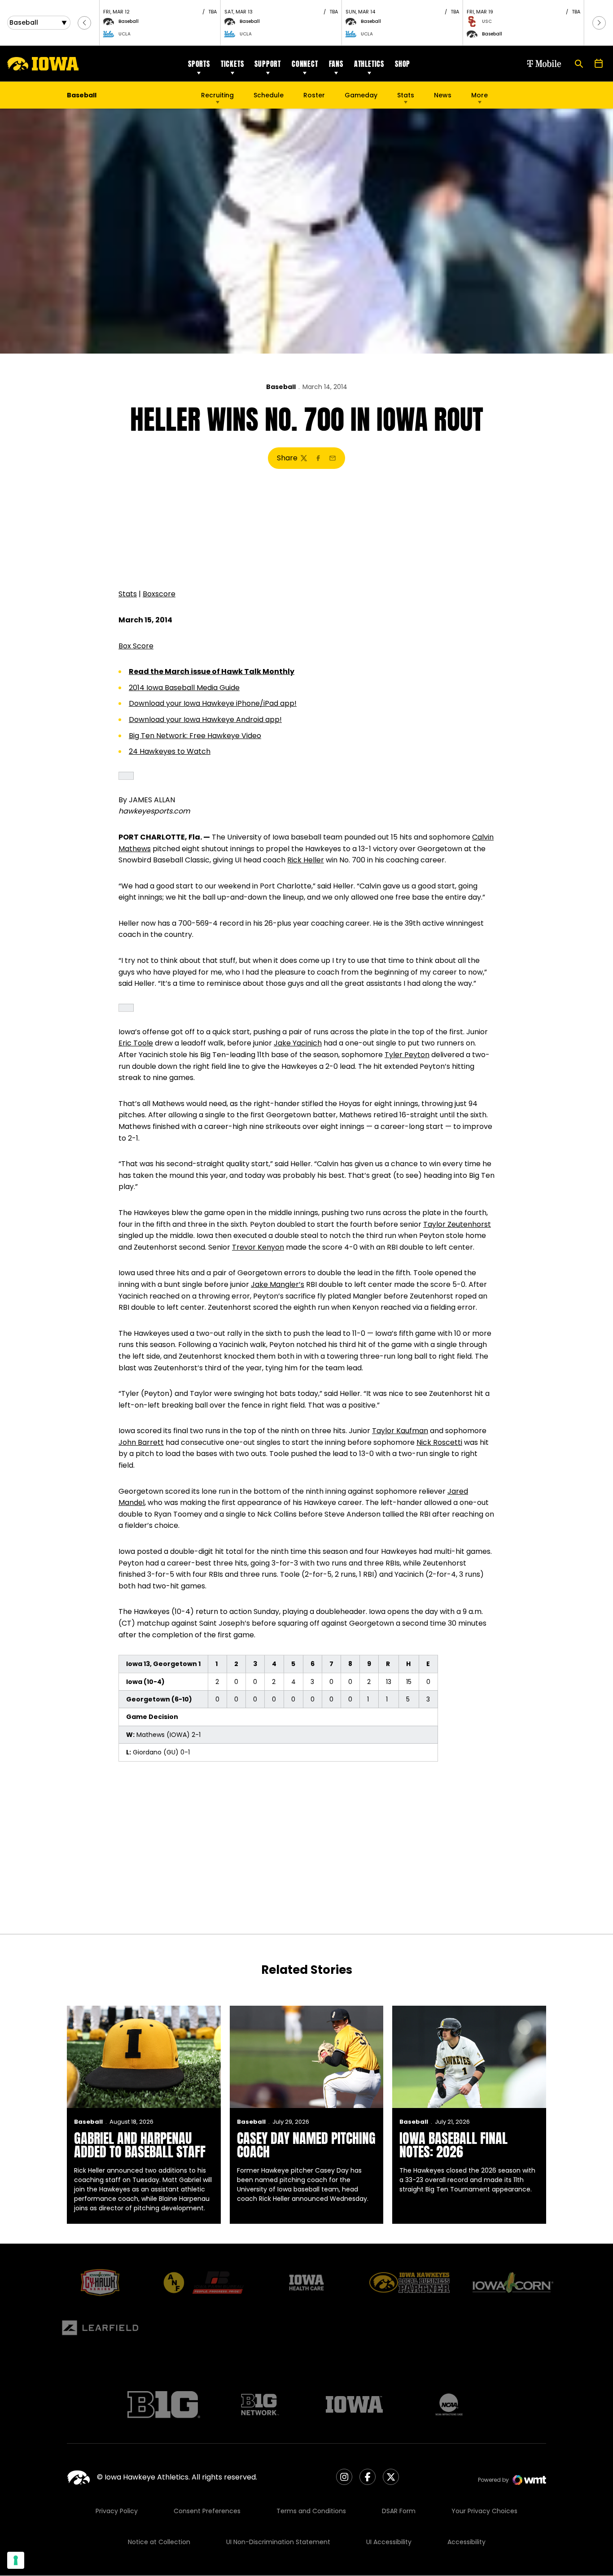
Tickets (232, 64)
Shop (403, 64)
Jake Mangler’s (278, 1284)
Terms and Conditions (311, 2511)
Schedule (269, 95)
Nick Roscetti (439, 1442)
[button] (84, 23)
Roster (314, 95)
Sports (199, 64)
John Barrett (141, 1442)
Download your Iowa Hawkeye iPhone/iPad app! (213, 703)
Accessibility (466, 2542)
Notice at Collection (159, 2542)
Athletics (369, 64)
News (443, 95)
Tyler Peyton (407, 1055)
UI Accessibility (389, 2542)
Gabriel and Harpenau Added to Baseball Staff (140, 2145)
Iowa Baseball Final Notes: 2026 (453, 2145)
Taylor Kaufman (400, 1431)
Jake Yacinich (298, 1043)
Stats (406, 95)
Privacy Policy (117, 2511)
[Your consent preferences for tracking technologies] (16, 2560)
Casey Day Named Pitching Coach (306, 2145)
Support (268, 64)
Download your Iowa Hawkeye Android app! (205, 719)
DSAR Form (399, 2511)
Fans (336, 64)
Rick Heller (306, 860)
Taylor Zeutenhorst (457, 1224)
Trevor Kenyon (258, 1247)
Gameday (361, 95)
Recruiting (217, 95)
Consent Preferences (207, 2511)
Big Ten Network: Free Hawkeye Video (195, 736)
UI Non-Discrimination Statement (278, 2542)
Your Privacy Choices (484, 2511)
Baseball (281, 387)
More (479, 95)
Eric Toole (136, 1043)
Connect (305, 64)
